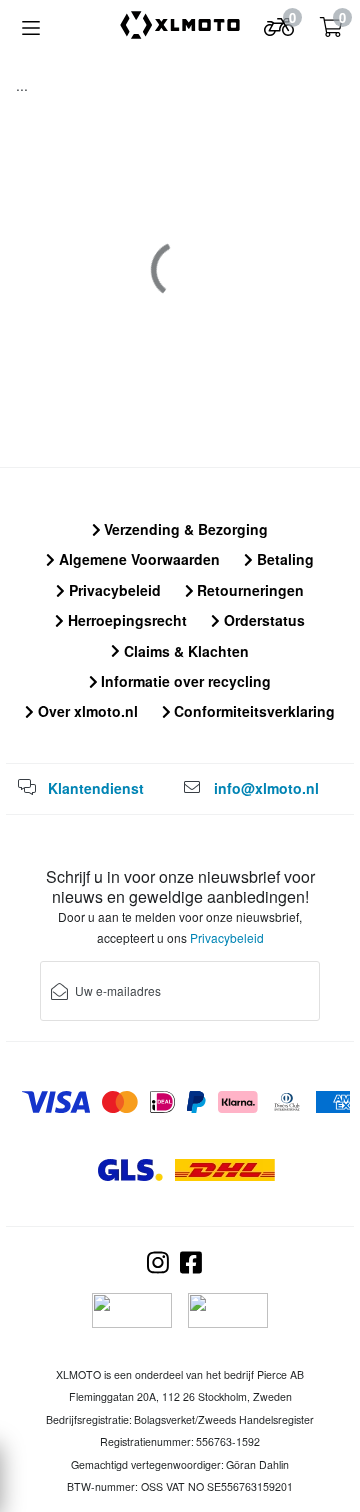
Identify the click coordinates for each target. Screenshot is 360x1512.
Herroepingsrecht (125, 620)
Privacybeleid (113, 590)
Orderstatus (262, 620)
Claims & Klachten (184, 651)
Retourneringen (248, 590)
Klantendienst (96, 788)
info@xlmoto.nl (266, 788)
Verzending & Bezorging (184, 529)
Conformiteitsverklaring (252, 711)
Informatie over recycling (184, 681)
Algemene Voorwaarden (137, 559)
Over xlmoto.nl (86, 711)
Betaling (283, 559)
